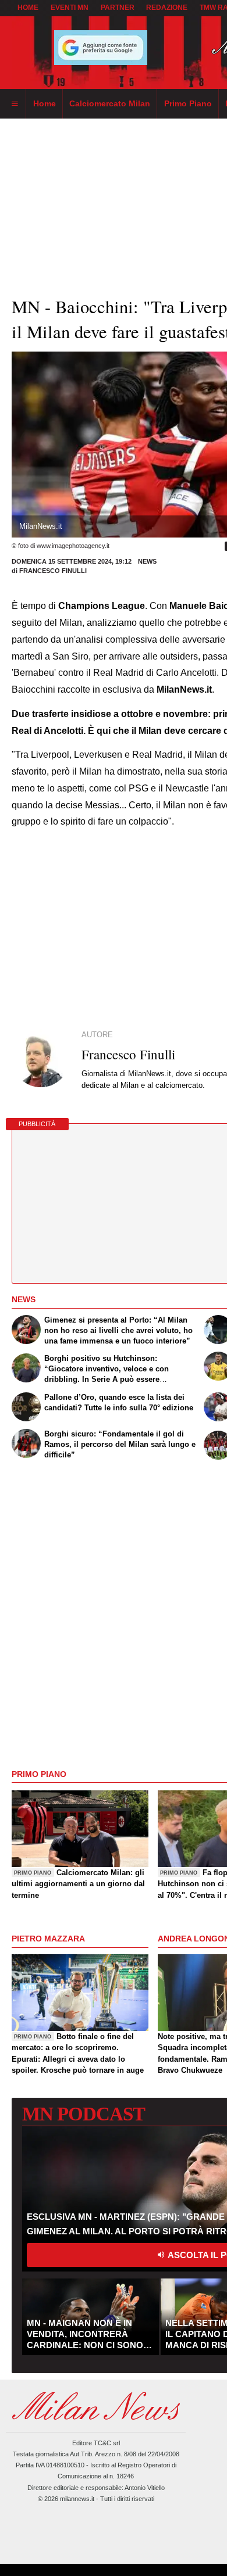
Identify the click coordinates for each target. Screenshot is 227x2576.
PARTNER (118, 8)
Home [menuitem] (45, 103)
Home (28, 8)
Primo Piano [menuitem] (188, 103)
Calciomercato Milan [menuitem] (110, 103)
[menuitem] (15, 104)
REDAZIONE (167, 8)
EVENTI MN (70, 8)
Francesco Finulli (53, 571)
